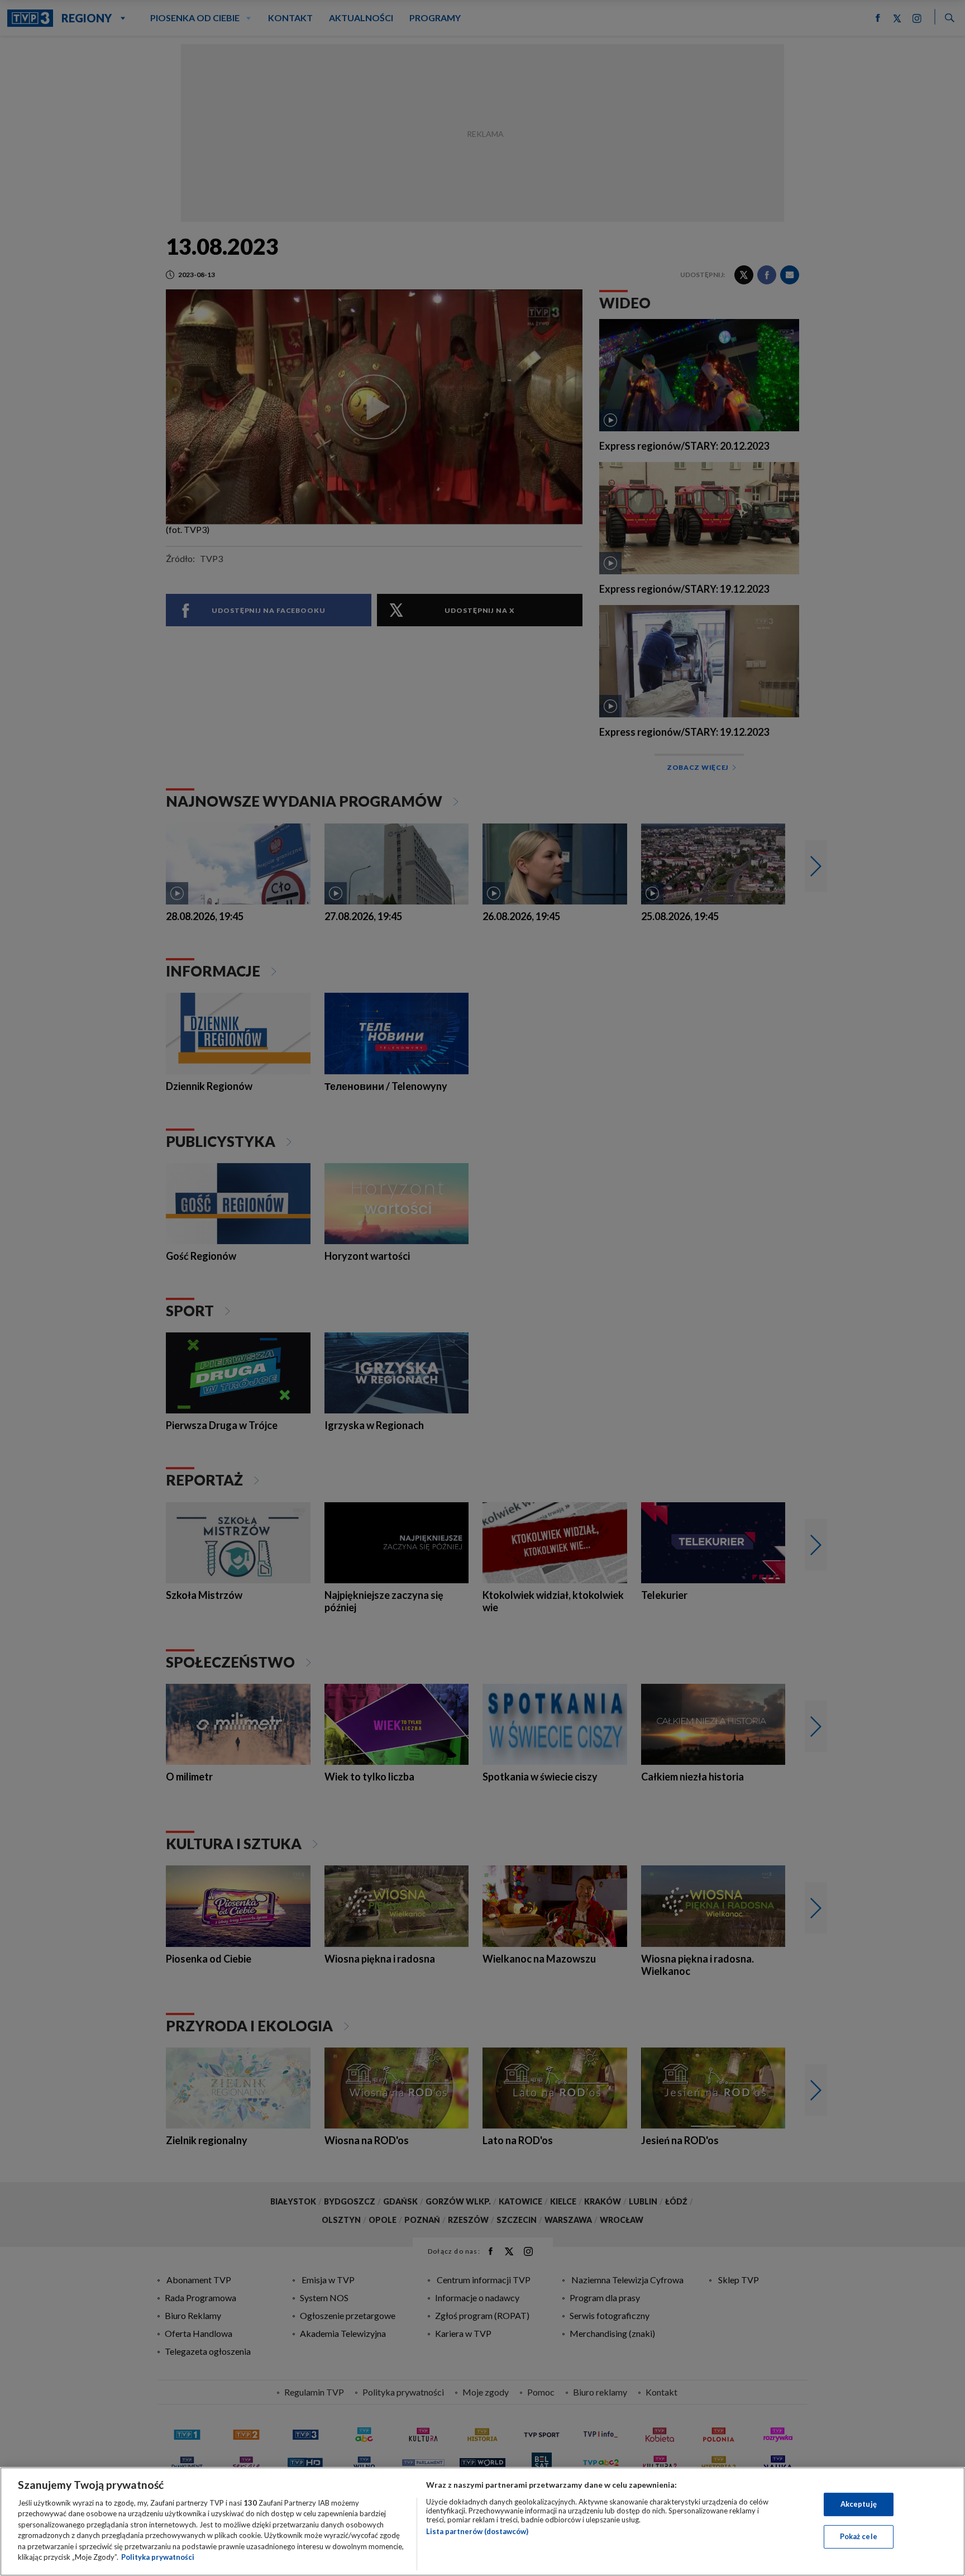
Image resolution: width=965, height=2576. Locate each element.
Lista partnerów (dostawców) (477, 2531)
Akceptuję (859, 2504)
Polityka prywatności (158, 2557)
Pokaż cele (859, 2536)
